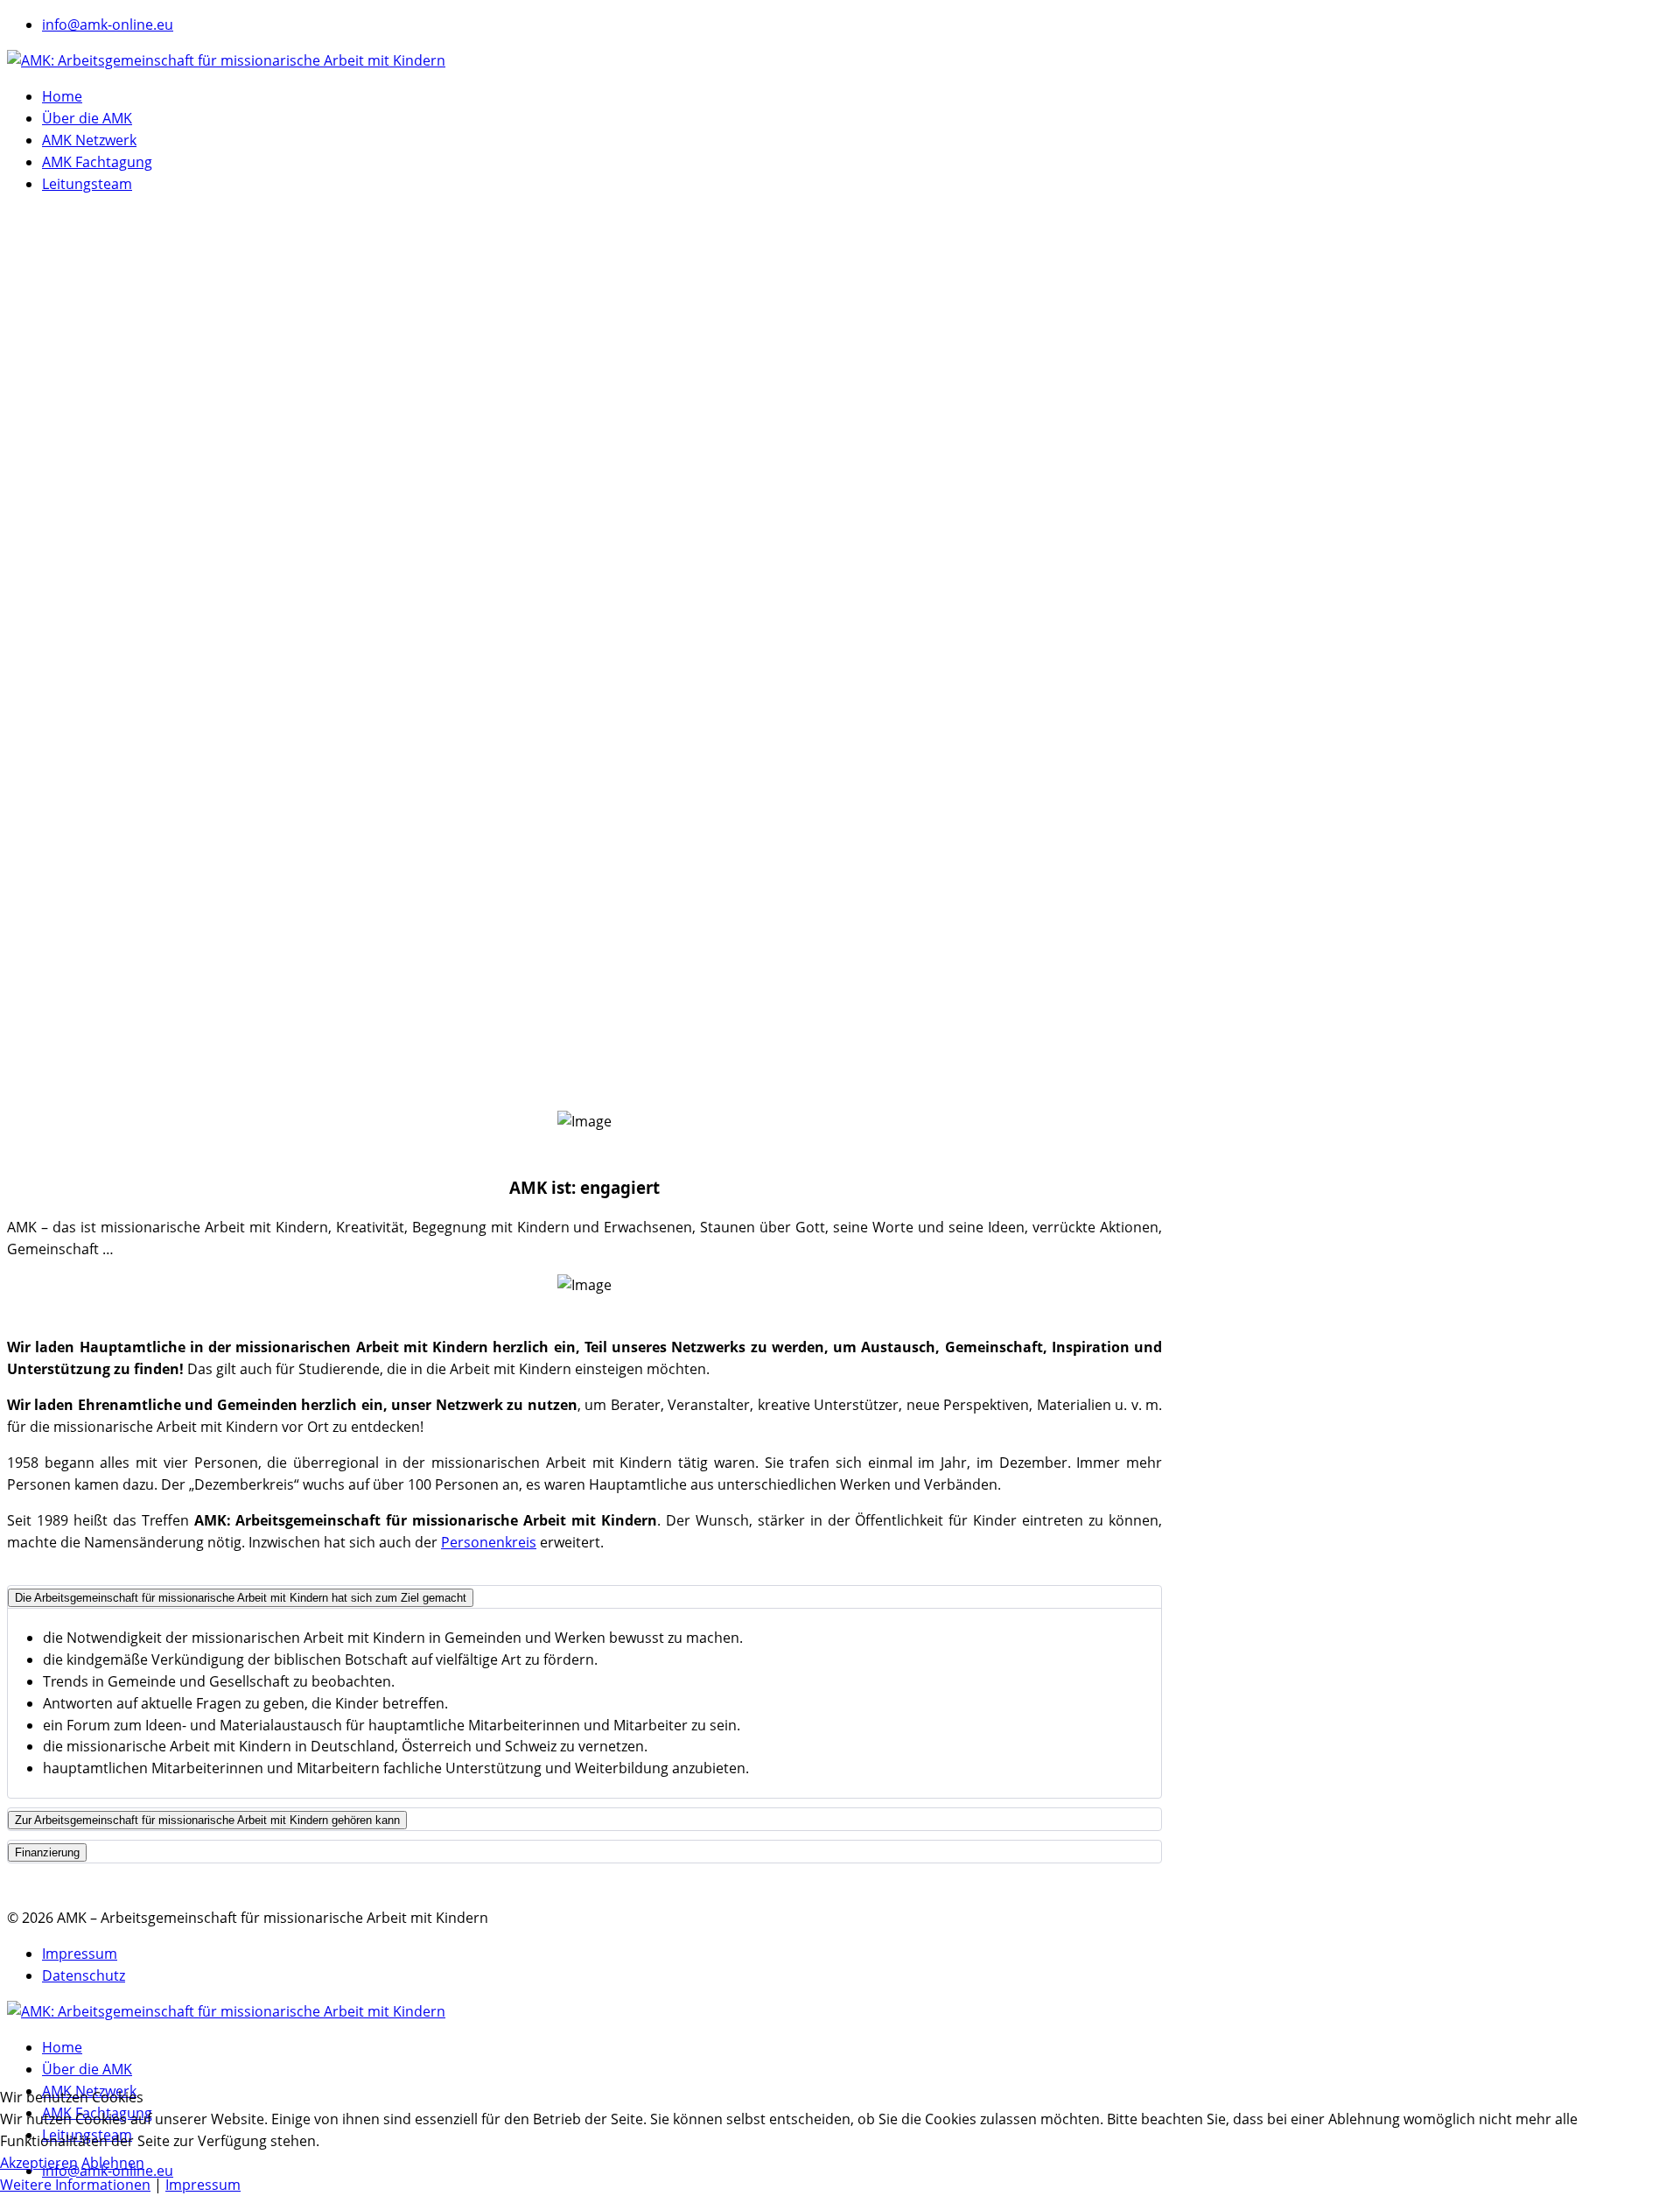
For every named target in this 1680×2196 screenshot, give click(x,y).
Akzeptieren (39, 2163)
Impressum (80, 1954)
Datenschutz (84, 1975)
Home (62, 96)
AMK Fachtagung (97, 162)
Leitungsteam (87, 184)
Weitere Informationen (75, 2185)
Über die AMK (87, 118)
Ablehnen (113, 2163)
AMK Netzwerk (89, 140)
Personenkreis (489, 1542)
